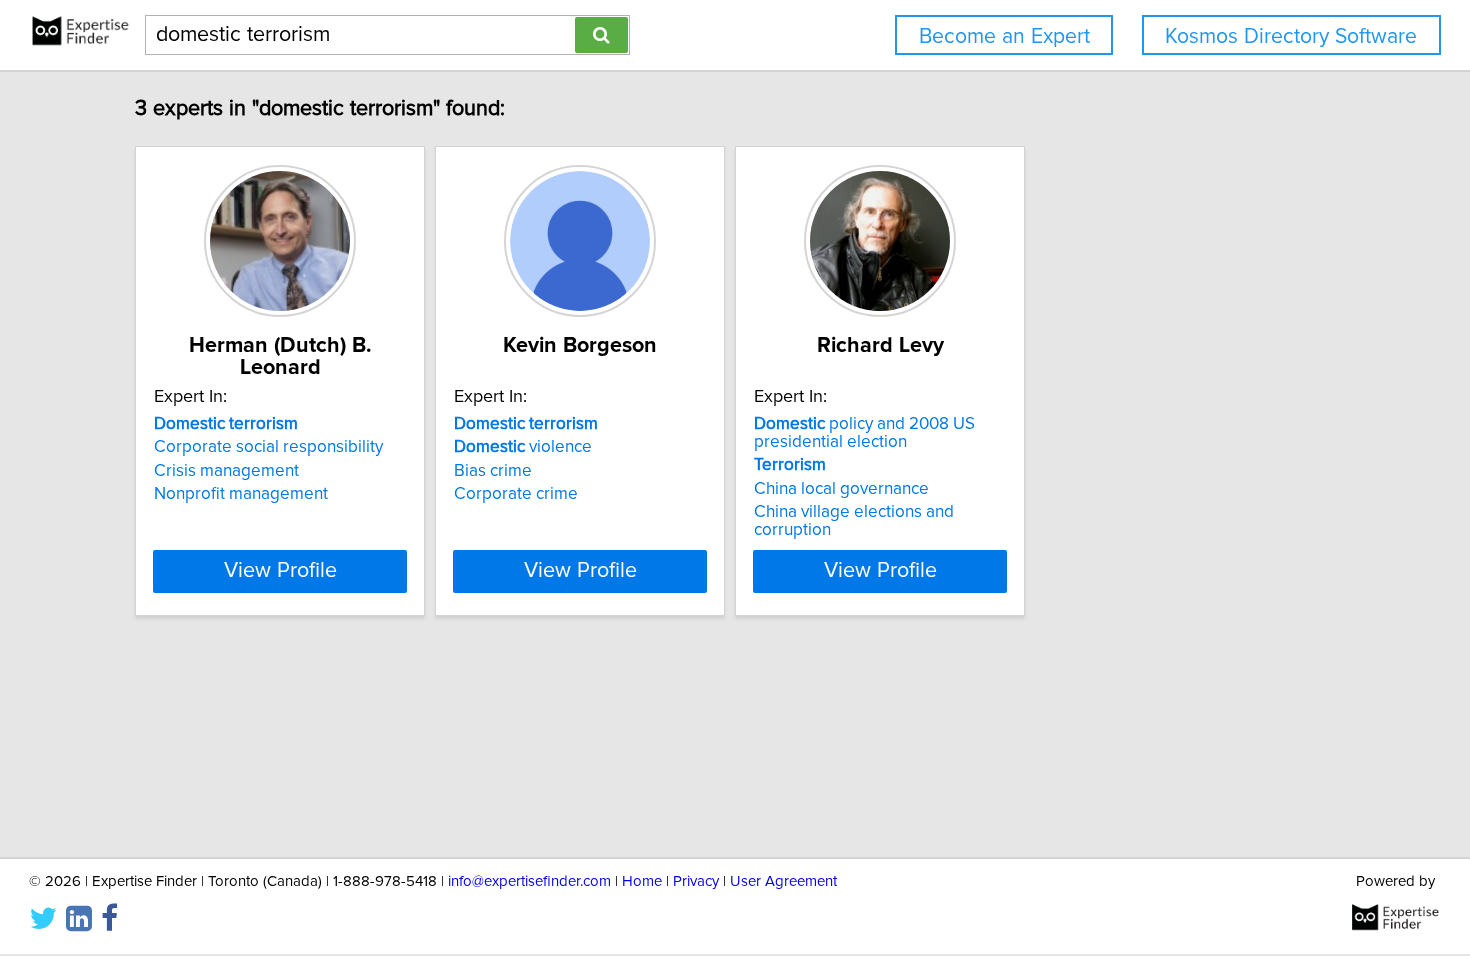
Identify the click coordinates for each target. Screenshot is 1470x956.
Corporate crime (516, 494)
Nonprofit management (241, 494)
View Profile (280, 571)
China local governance (841, 489)
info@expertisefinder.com (529, 881)
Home (642, 881)
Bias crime (493, 471)
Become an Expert (1004, 36)
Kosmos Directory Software (1291, 36)
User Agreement (783, 881)
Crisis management (226, 471)
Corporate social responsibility (268, 447)
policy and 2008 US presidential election (864, 433)
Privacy (696, 881)
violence (523, 447)
